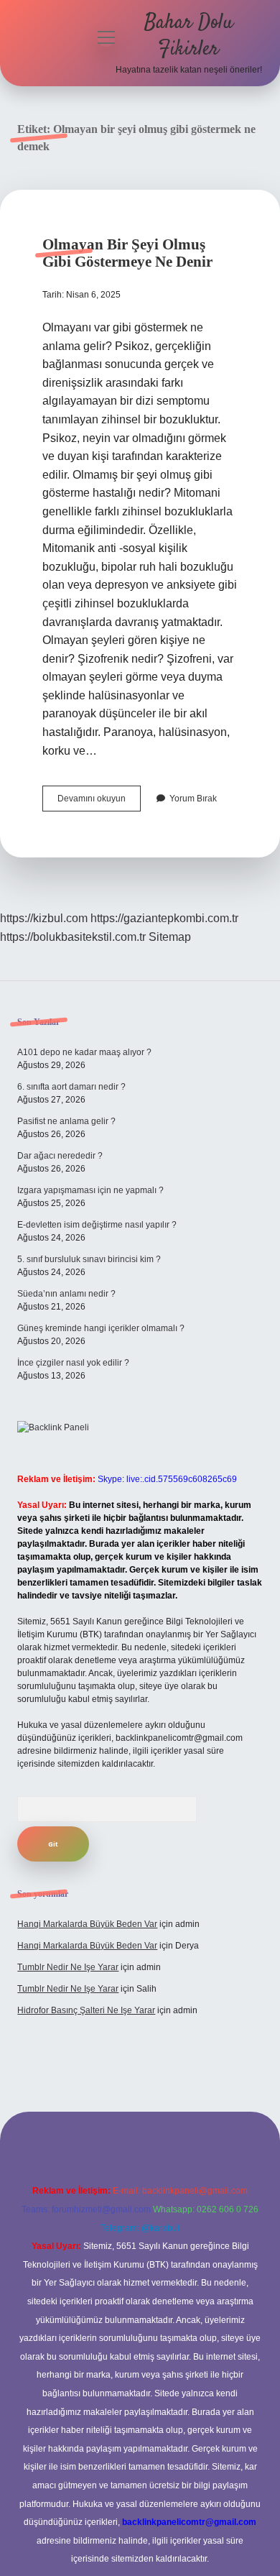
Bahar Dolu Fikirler (189, 36)
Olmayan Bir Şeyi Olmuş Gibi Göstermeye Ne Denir (127, 253)
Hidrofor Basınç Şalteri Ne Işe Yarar (86, 2010)
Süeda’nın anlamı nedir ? (66, 1294)
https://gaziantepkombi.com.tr (164, 918)
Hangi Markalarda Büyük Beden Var (87, 1924)
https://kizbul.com (44, 918)
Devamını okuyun (99, 802)
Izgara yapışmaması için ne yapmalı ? (90, 1190)
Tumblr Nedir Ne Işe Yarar (68, 1967)
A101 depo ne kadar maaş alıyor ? (84, 1052)
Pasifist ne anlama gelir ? (66, 1121)
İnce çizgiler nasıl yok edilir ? (73, 1363)
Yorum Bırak (193, 799)
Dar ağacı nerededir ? (60, 1156)
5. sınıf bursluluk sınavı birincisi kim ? (89, 1259)
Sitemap (170, 937)
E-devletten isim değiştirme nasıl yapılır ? (97, 1225)
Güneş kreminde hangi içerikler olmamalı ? (101, 1328)
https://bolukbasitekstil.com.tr (73, 937)
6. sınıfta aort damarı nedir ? (71, 1087)
